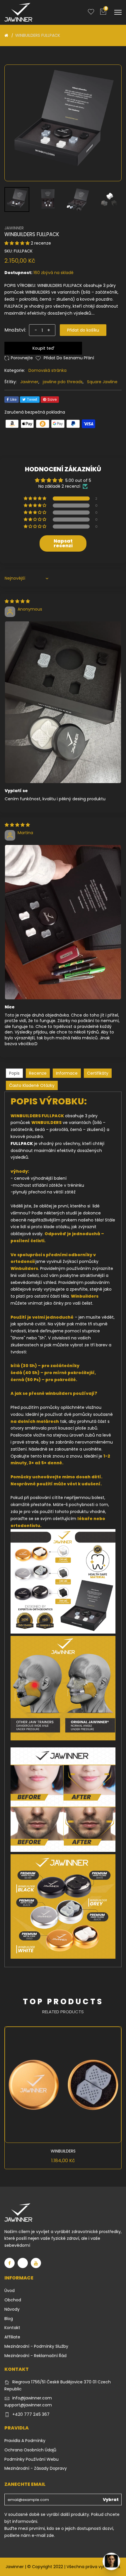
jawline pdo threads (63, 382)
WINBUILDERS (63, 2151)
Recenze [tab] (38, 1073)
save (52, 399)
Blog (9, 2319)
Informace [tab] (67, 1073)
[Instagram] (23, 2263)
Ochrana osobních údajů (30, 2450)
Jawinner (29, 382)
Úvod (10, 2291)
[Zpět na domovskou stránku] (6, 35)
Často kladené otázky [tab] (32, 1085)
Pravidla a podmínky (25, 2441)
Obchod (13, 2300)
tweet (32, 399)
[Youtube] (36, 2263)
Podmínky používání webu (31, 2459)
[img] (17, 601)
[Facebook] (10, 2263)
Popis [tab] (14, 1073)
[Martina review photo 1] (63, 922)
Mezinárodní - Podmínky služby (36, 2346)
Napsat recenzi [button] (63, 543)
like (13, 399)
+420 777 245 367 (31, 2414)
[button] (18, 243)
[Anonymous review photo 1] (63, 702)
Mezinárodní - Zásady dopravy (36, 2468)
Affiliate (12, 2337)
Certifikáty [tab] (98, 1073)
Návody (12, 2309)
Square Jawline (102, 382)
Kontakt (12, 2328)
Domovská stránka (47, 370)
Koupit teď (43, 348)
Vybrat (111, 2500)
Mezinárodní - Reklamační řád (35, 2356)
